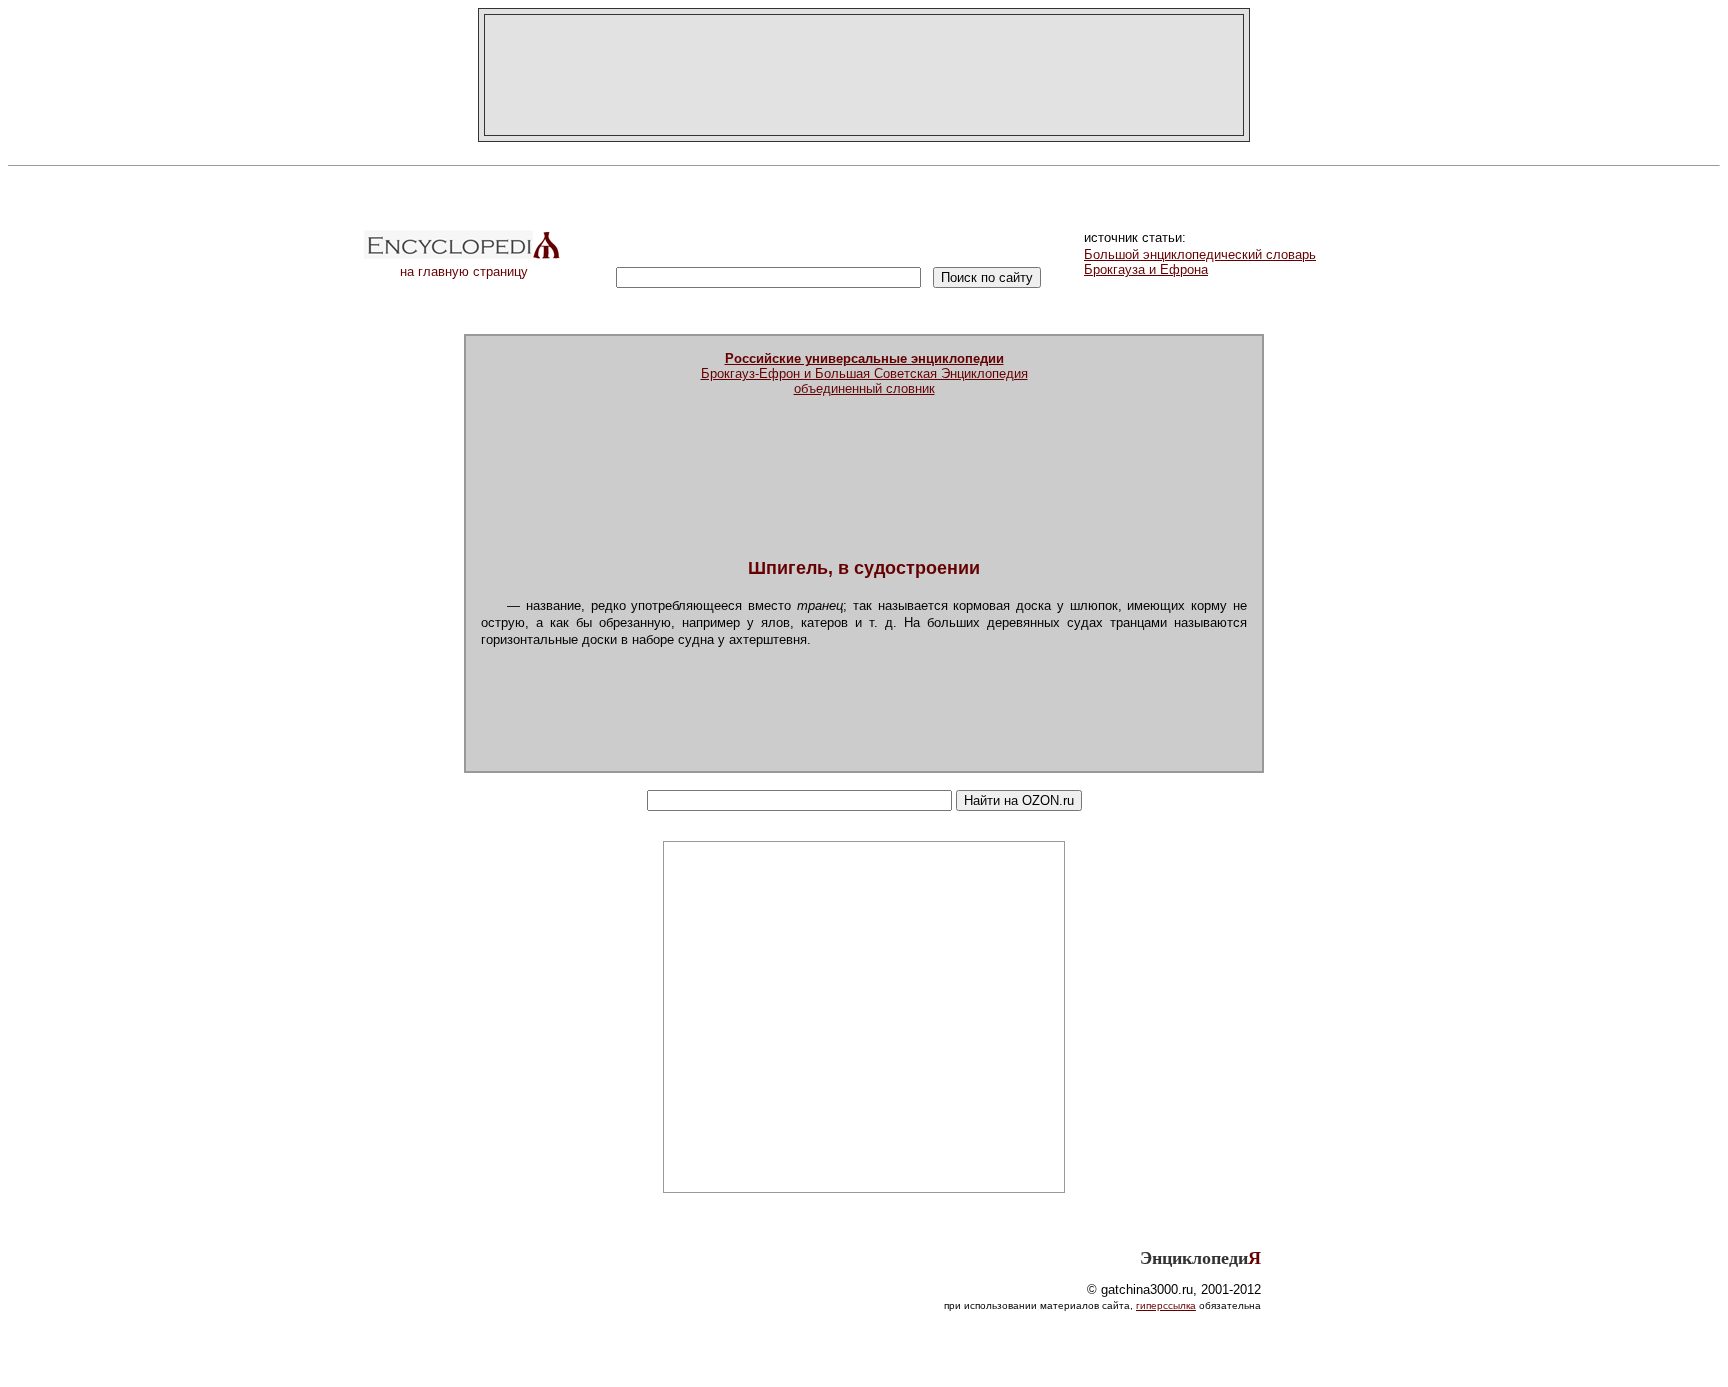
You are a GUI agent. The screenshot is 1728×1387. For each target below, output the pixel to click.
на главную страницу (464, 271)
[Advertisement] (864, 75)
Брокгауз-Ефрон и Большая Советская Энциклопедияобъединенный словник (864, 373)
